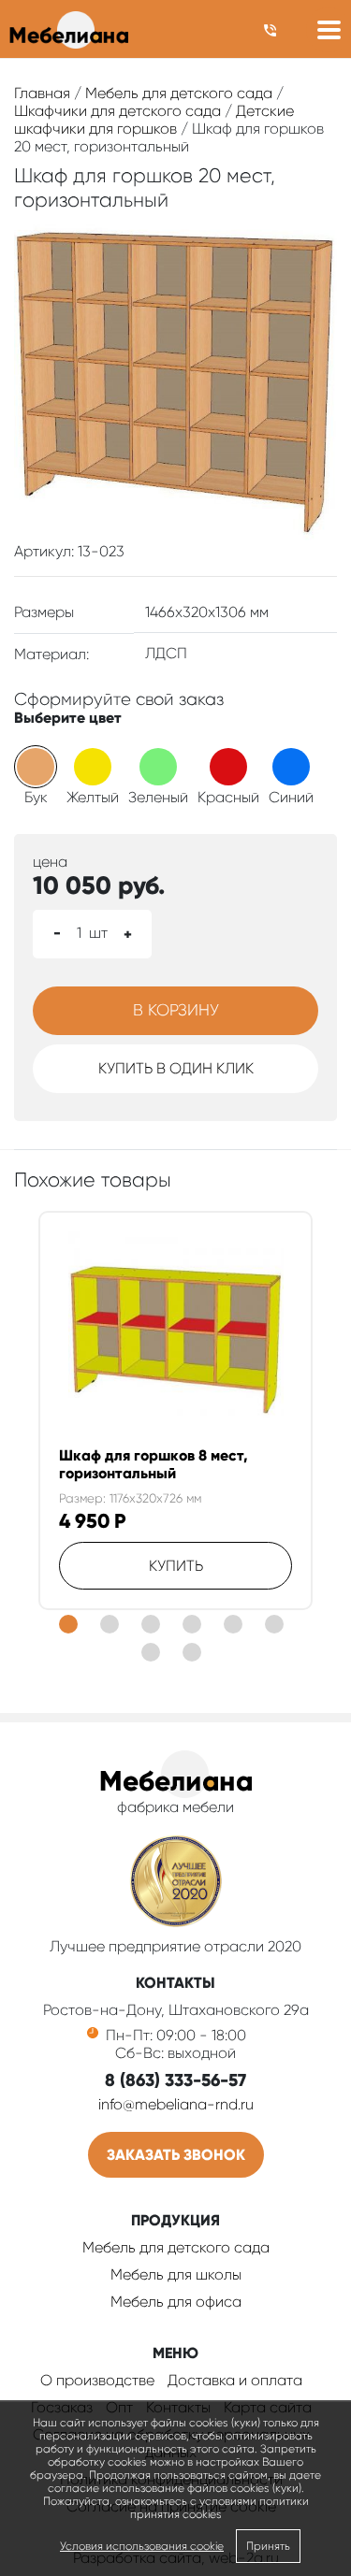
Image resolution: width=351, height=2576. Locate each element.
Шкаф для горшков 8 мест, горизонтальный (154, 1464)
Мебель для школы (176, 2274)
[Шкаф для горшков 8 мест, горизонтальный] (176, 1339)
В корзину (176, 1010)
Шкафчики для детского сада (117, 111)
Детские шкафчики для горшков (154, 120)
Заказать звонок (176, 2155)
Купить (176, 1566)
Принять (268, 2546)
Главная (42, 93)
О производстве (97, 2380)
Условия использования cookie (142, 2546)
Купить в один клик (176, 1068)
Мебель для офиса (176, 2302)
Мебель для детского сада (179, 93)
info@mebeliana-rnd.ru (176, 2104)
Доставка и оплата (235, 2380)
